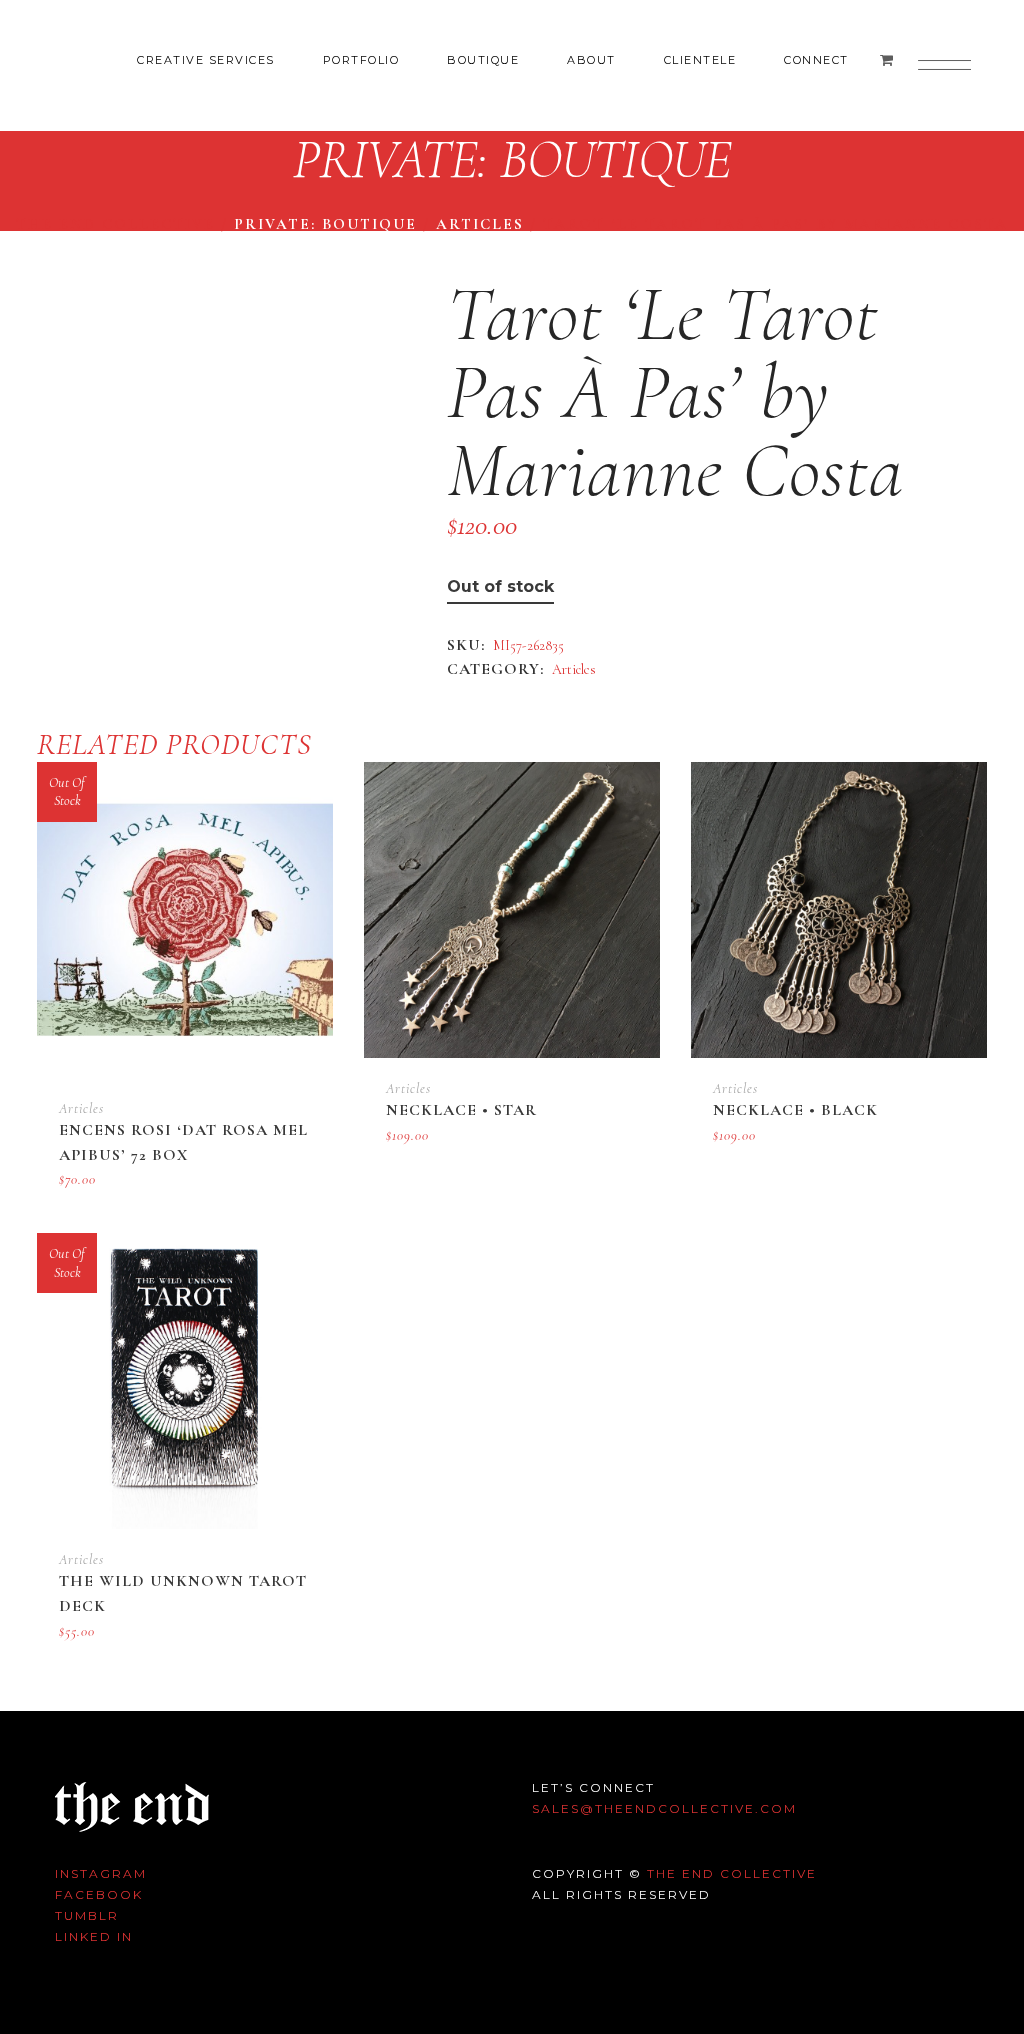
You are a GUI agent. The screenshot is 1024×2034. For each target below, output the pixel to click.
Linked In (94, 1936)
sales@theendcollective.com (664, 1808)
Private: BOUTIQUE (325, 224)
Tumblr (87, 1915)
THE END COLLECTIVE (115, 224)
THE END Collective (732, 1873)
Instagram (101, 1873)
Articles (480, 224)
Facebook (99, 1894)
